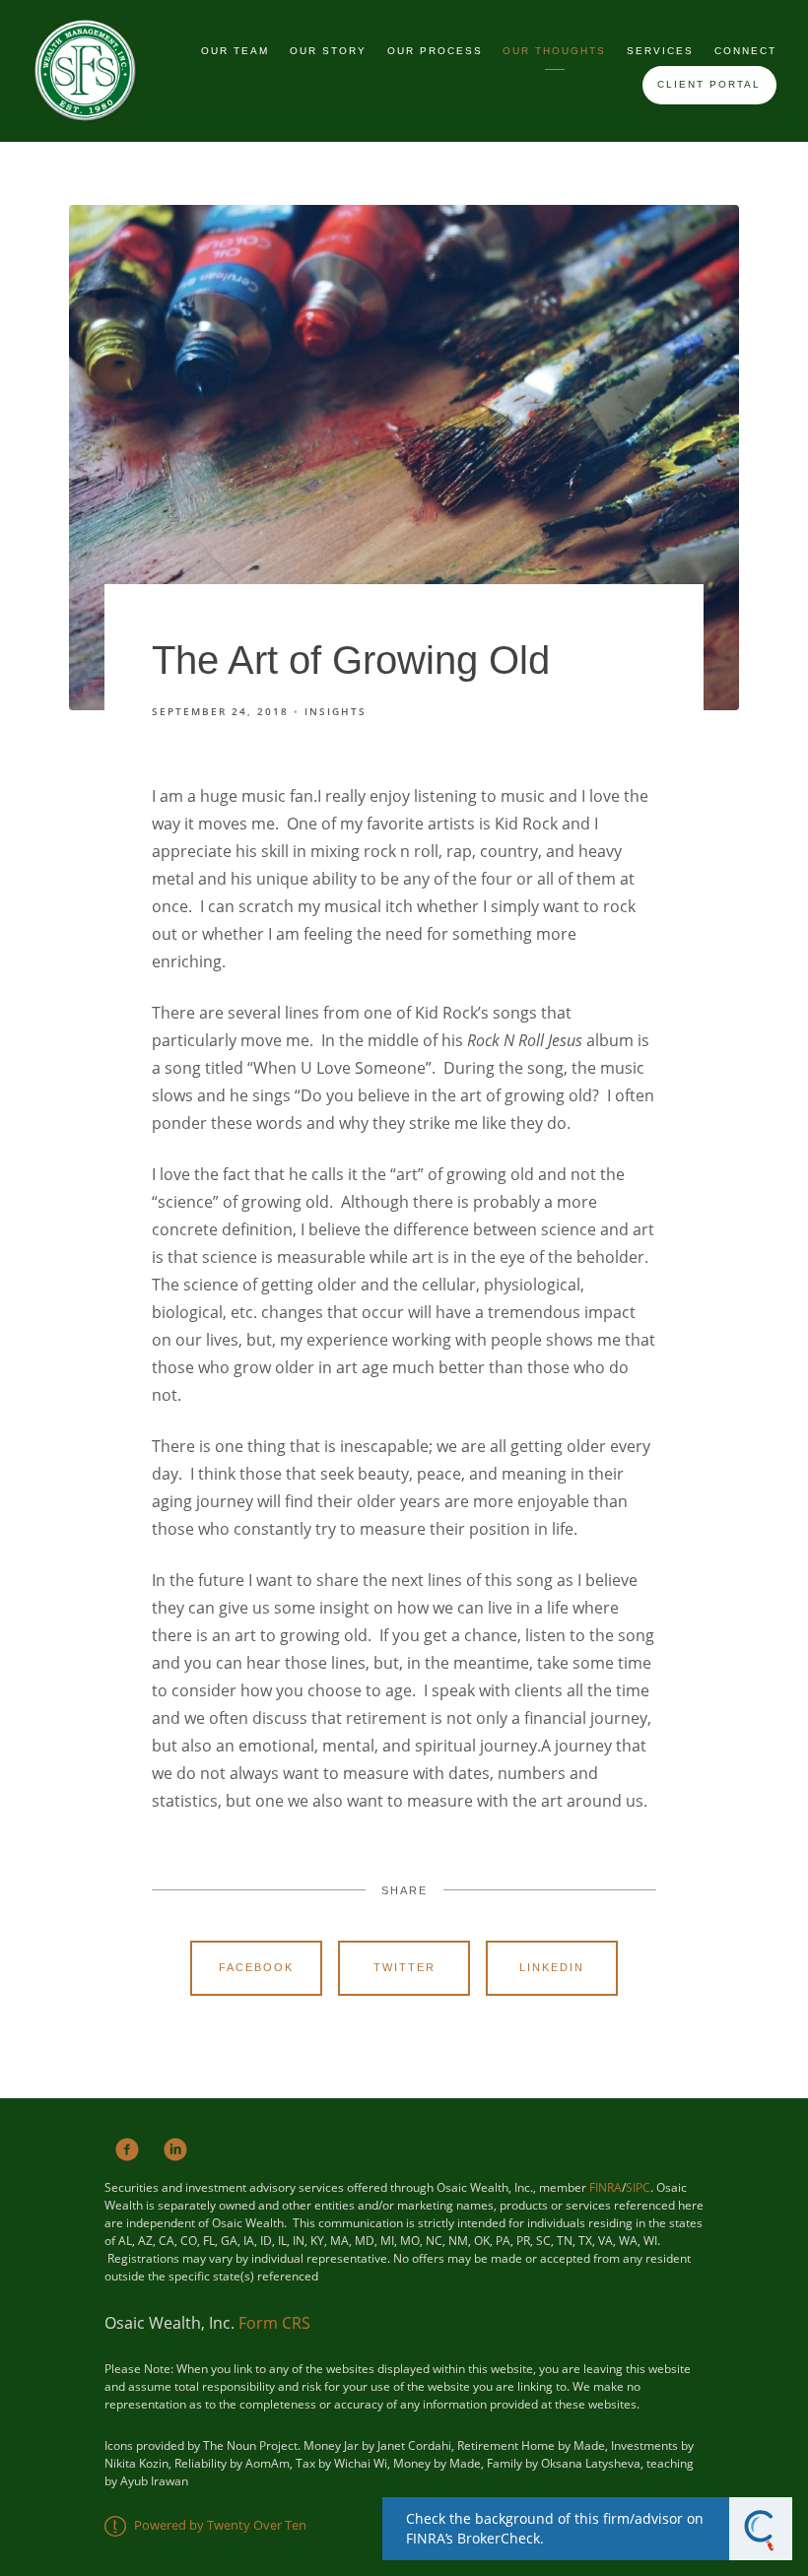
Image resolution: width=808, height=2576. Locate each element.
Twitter (404, 1967)
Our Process (435, 51)
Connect (745, 51)
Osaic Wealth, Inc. (171, 2323)
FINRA (606, 2187)
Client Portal (709, 84)
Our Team (235, 51)
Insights (336, 711)
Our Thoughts (554, 51)
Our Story (328, 51)
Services (660, 51)
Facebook (256, 1967)
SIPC (638, 2187)
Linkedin (552, 1967)
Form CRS (274, 2323)
